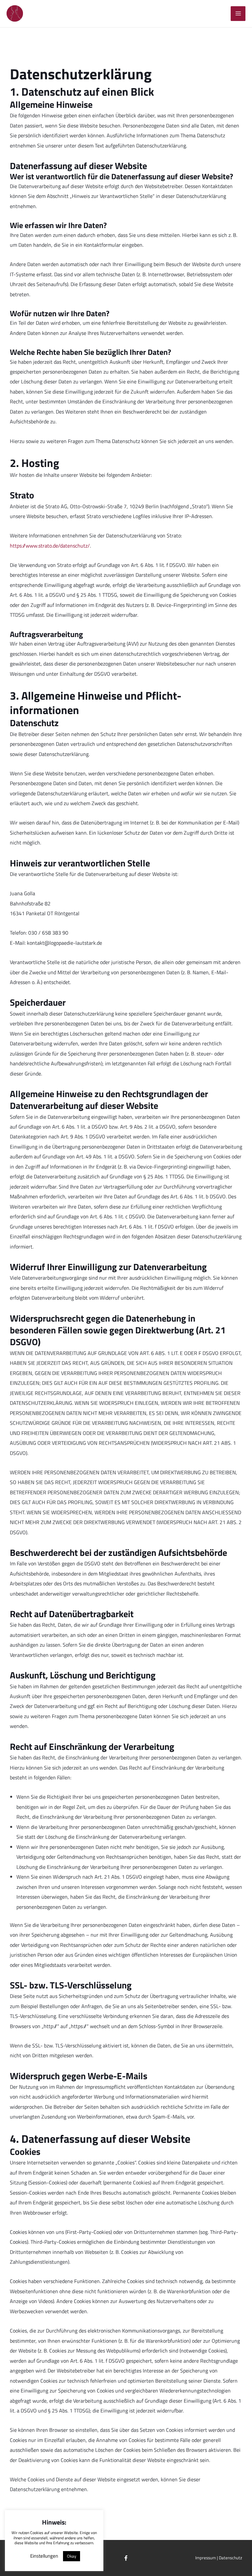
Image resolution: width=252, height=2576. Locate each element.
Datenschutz (231, 2558)
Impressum (206, 2558)
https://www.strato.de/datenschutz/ (50, 545)
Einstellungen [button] (44, 2556)
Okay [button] (72, 2556)
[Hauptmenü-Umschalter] (238, 14)
